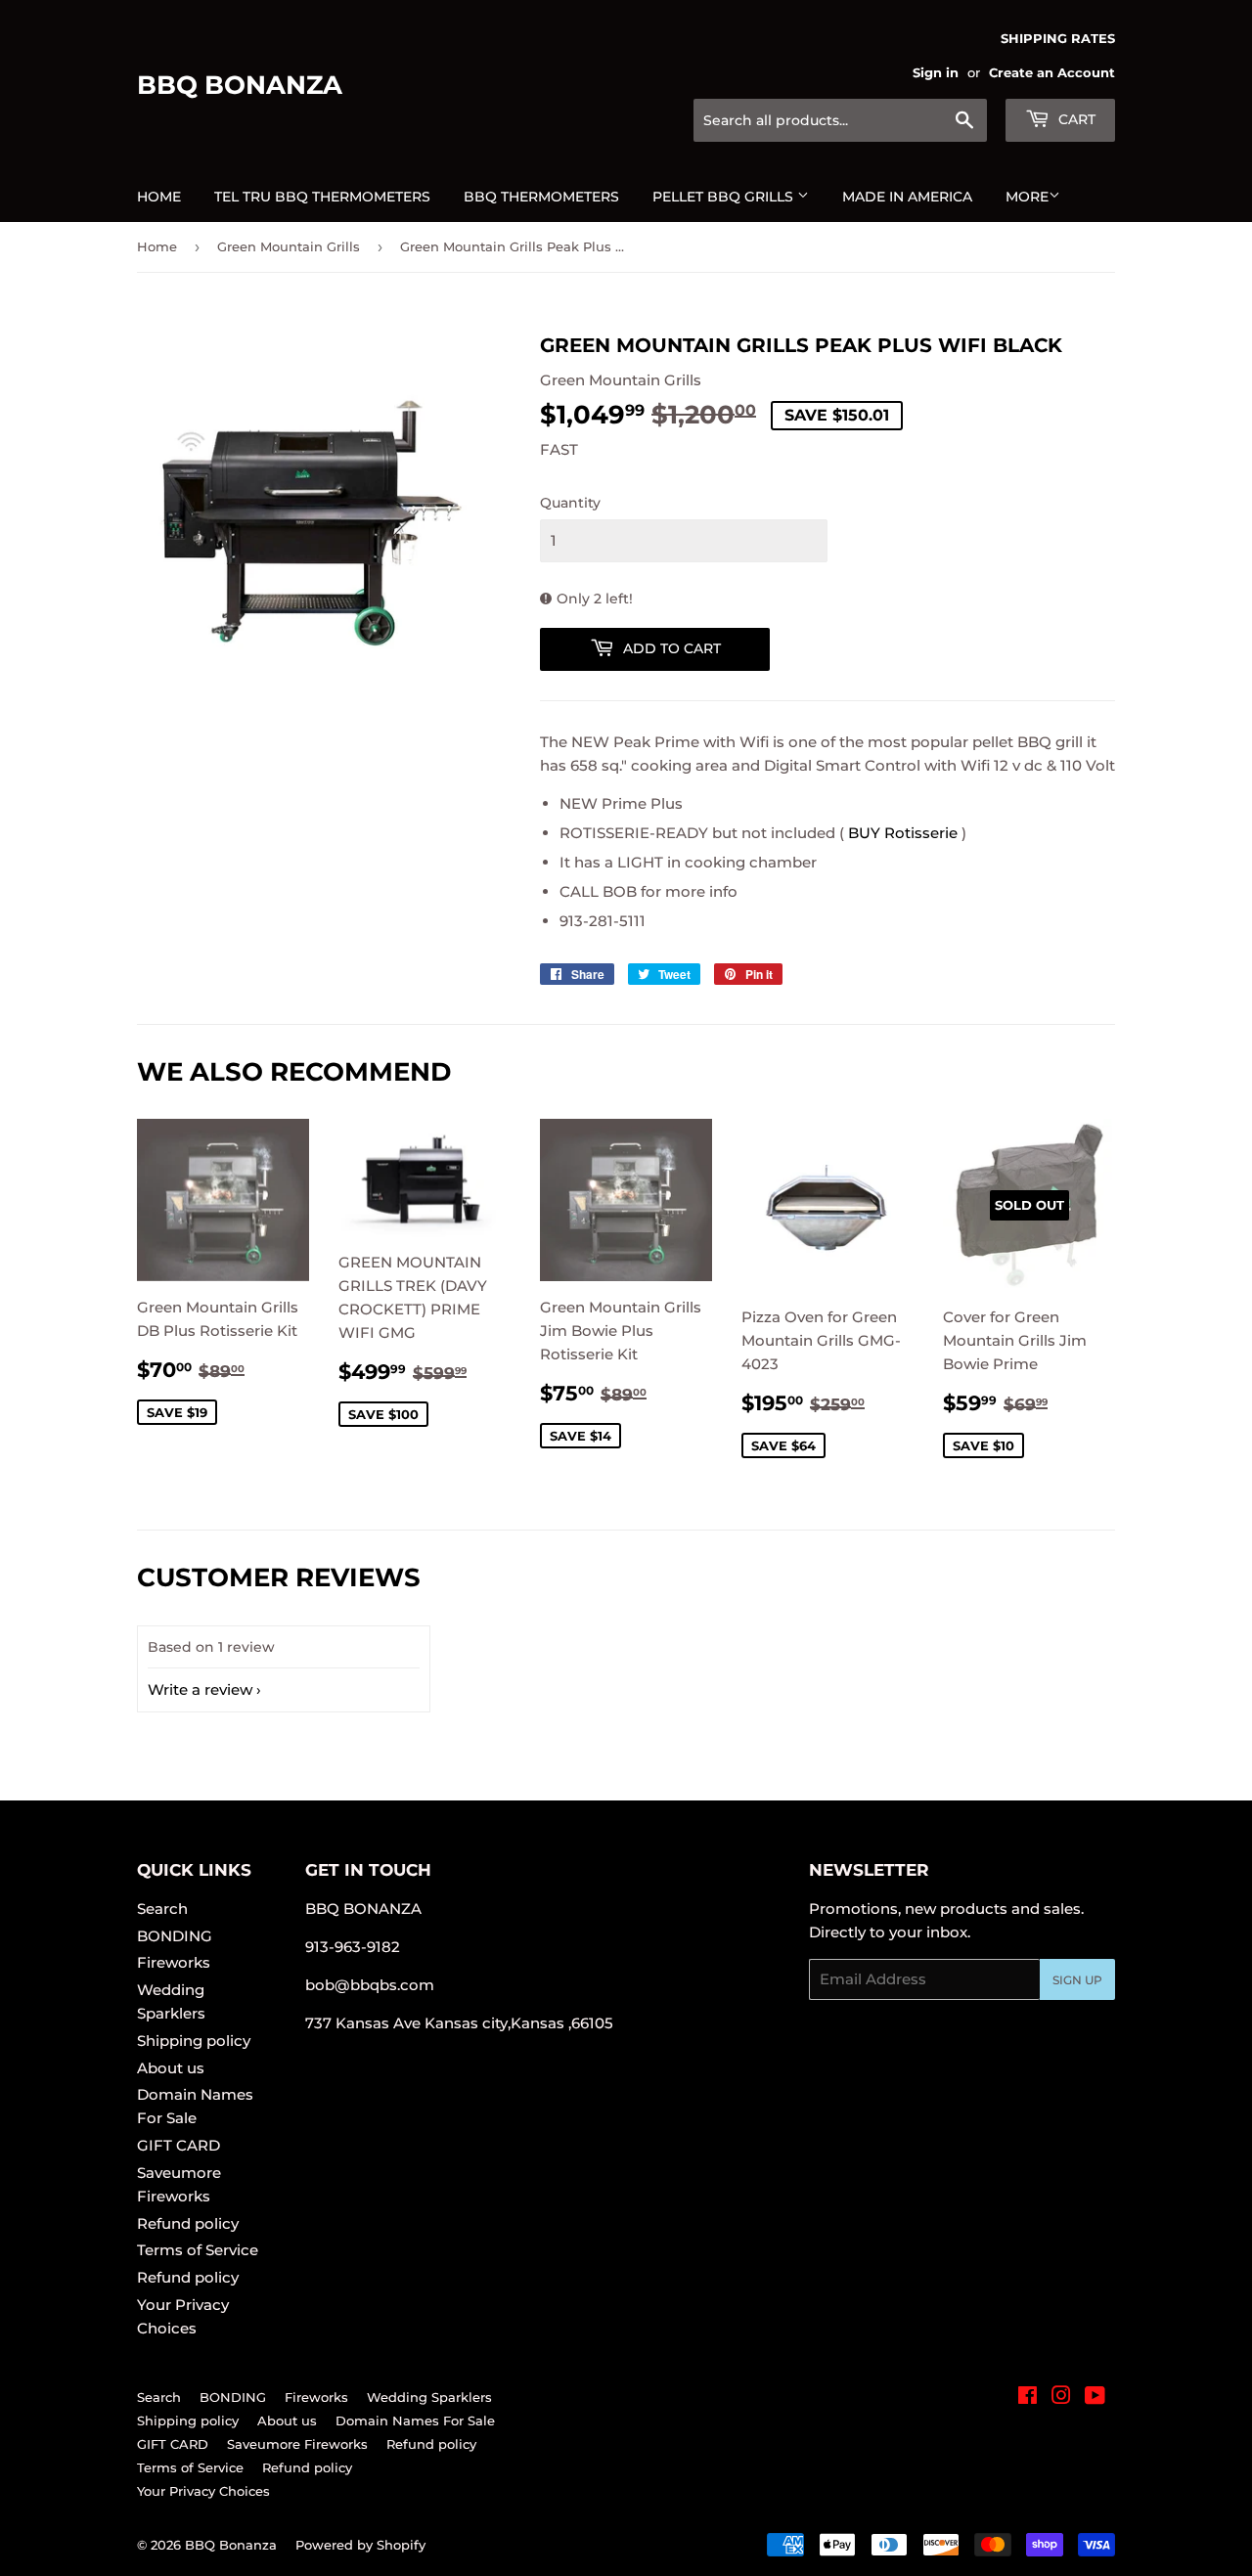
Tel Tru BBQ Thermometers (322, 197)
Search (162, 1909)
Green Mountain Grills (289, 246)
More (1027, 197)
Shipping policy (194, 2041)
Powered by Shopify (360, 2545)
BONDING (175, 1936)
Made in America (907, 197)
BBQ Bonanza (240, 85)
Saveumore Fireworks (297, 2444)
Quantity (570, 503)
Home (159, 197)
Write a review (200, 1689)
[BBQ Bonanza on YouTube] (1095, 2398)
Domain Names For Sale (415, 2421)
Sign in (936, 73)
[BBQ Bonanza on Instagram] (1061, 2398)
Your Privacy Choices (203, 2491)
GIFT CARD (179, 2145)
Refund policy (188, 2223)
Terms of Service (198, 2250)
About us (171, 2068)
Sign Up (1077, 1980)
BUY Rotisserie (903, 833)
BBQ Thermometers (541, 197)
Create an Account (1052, 73)
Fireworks (174, 1962)
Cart (1075, 119)
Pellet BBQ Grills (725, 197)
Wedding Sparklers (429, 2397)
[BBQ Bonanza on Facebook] (1028, 2398)
